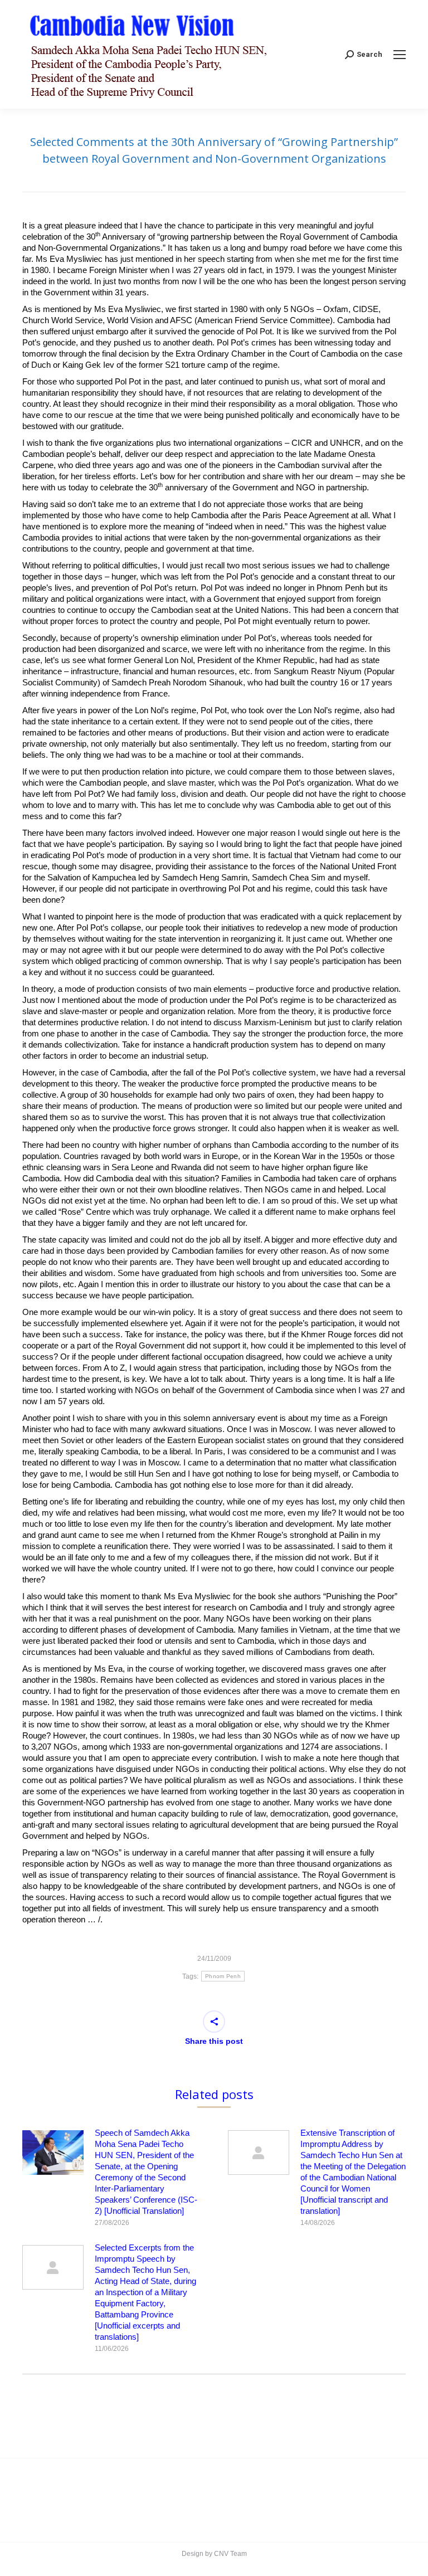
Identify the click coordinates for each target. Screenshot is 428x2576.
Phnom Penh (223, 1976)
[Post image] (53, 2153)
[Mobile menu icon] (400, 55)
